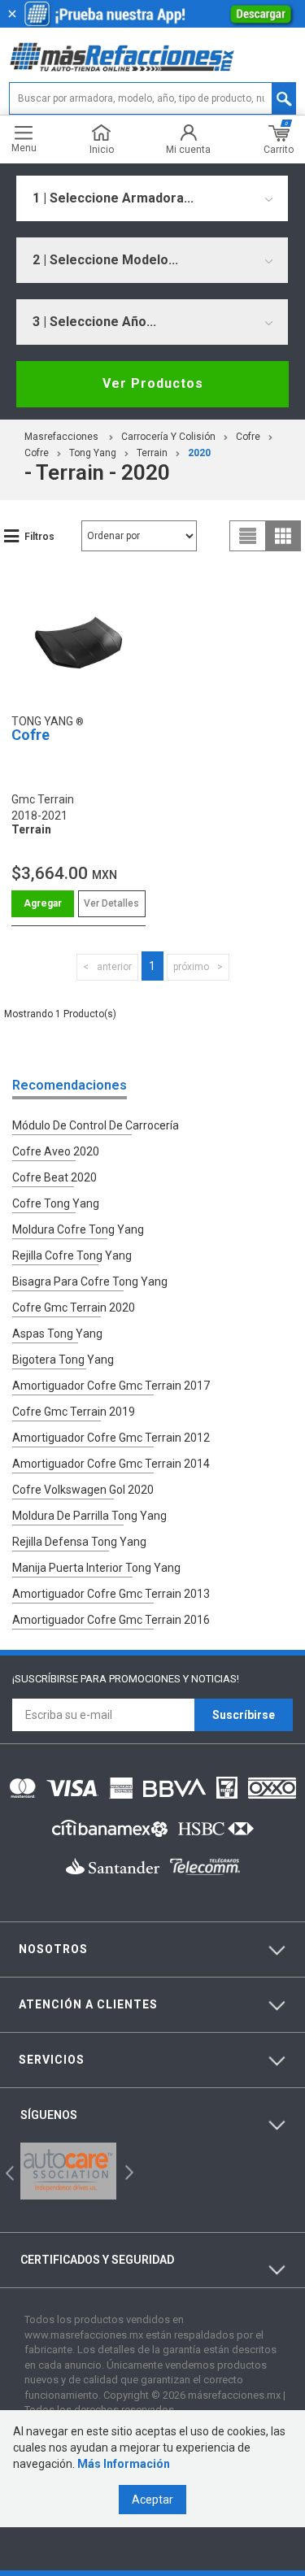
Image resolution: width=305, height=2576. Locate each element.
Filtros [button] (39, 537)
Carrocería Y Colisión (168, 437)
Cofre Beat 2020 (54, 1177)
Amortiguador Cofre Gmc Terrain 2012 (111, 1438)
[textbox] (152, 98)
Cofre (248, 437)
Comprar (43, 904)
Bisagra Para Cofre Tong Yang (90, 1281)
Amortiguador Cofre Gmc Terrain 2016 (111, 1620)
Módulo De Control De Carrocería (96, 1125)
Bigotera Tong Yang (63, 1360)
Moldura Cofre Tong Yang (78, 1229)
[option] (68, 2171)
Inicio (102, 149)
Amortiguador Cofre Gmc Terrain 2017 (111, 1386)
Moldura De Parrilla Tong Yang (89, 1516)
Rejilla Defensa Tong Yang (79, 1542)
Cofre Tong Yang (56, 1203)
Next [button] (127, 2171)
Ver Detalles (111, 903)
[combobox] (152, 198)
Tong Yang (93, 453)
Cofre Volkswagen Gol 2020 (83, 1490)
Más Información (124, 2464)
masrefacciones (61, 437)
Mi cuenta (188, 149)
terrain (152, 453)
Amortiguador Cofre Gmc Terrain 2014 (111, 1464)
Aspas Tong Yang (57, 1334)
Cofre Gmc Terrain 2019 (74, 1412)
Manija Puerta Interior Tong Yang (96, 1568)
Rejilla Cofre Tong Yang (72, 1255)
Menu (24, 148)
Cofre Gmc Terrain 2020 (74, 1308)
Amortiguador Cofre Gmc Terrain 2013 (111, 1594)
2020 (199, 453)
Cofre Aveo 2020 (56, 1151)
